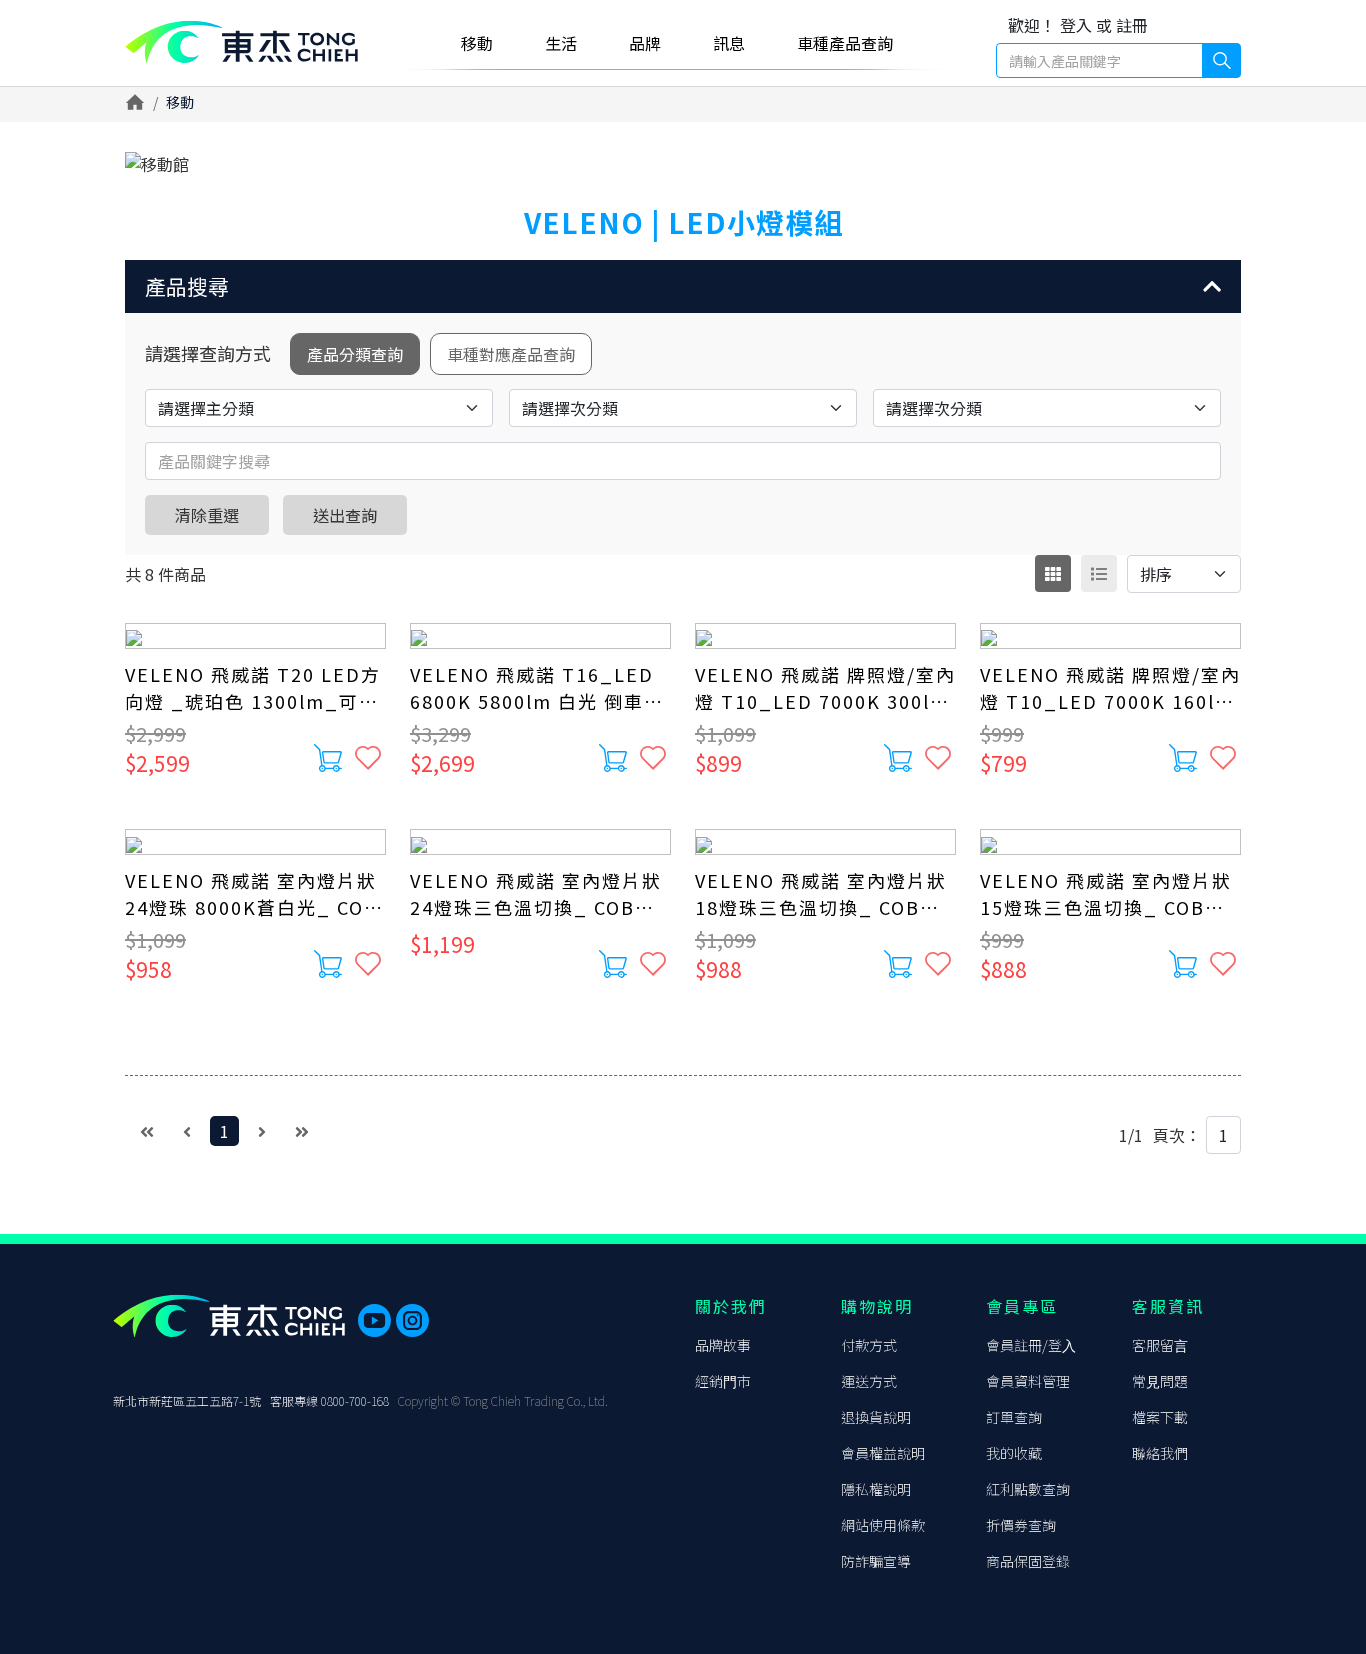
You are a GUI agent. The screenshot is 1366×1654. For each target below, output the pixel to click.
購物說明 (877, 1306)
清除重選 (207, 515)
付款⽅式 (869, 1345)
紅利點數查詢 (1028, 1489)
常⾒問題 (1160, 1381)
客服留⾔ (1160, 1345)
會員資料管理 (1028, 1381)
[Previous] (187, 1131)
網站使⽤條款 (883, 1525)
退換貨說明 (876, 1417)
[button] (683, 286)
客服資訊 (1168, 1306)
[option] (683, 164)
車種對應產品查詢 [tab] (511, 354)
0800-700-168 (355, 1400)
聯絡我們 (1160, 1453)
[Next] (262, 1131)
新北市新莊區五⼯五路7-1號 (187, 1400)
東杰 (241, 42)
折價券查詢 (1021, 1525)
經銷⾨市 (723, 1381)
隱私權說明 (876, 1489)
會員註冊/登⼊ (1031, 1345)
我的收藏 (1014, 1453)
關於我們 (731, 1306)
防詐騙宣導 (876, 1561)
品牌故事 (723, 1345)
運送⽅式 (869, 1381)
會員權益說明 (883, 1453)
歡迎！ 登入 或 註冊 (1078, 25)
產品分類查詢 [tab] (355, 354)
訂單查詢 (1014, 1417)
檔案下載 (1160, 1417)
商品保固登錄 (1028, 1561)
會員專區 (1022, 1306)
